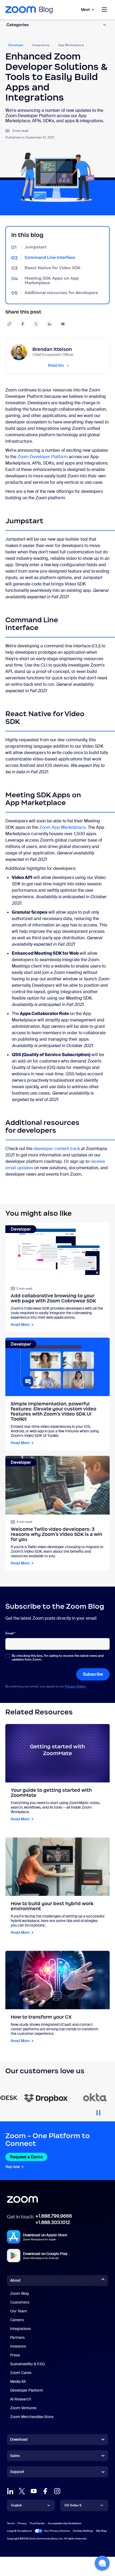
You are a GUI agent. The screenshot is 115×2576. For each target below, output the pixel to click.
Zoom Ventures (23, 2408)
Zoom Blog (19, 2293)
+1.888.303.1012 (53, 2222)
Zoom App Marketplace (62, 827)
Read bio (56, 365)
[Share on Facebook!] (23, 324)
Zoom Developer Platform (43, 457)
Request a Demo (26, 2157)
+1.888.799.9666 (54, 2216)
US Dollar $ (73, 2505)
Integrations (20, 2329)
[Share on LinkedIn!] (49, 324)
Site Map (101, 2531)
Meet (85, 10)
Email (10, 1633)
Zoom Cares (21, 2373)
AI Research (21, 2399)
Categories (18, 25)
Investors (18, 2346)
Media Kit (18, 2381)
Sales (15, 2456)
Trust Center (37, 2523)
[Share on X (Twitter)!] (36, 324)
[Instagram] (57, 2491)
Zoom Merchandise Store (32, 2417)
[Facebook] (45, 2491)
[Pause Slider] (98, 2111)
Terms (11, 2523)
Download (19, 2439)
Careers (17, 2320)
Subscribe (93, 1674)
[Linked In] (10, 2491)
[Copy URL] (9, 324)
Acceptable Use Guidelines (65, 2523)
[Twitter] (22, 2491)
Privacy (22, 2523)
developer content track (57, 1149)
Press (15, 2355)
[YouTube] (34, 2491)
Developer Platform (27, 2390)
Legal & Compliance (19, 2531)
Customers (20, 2302)
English (17, 2505)
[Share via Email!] (63, 324)
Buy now (13, 2167)
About (15, 2280)
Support (17, 2473)
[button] (102, 2563)
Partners (17, 2337)
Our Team (19, 2311)
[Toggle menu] (104, 10)
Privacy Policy (75, 1686)
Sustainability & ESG (28, 2364)
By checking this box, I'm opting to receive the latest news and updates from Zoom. (58, 1658)
